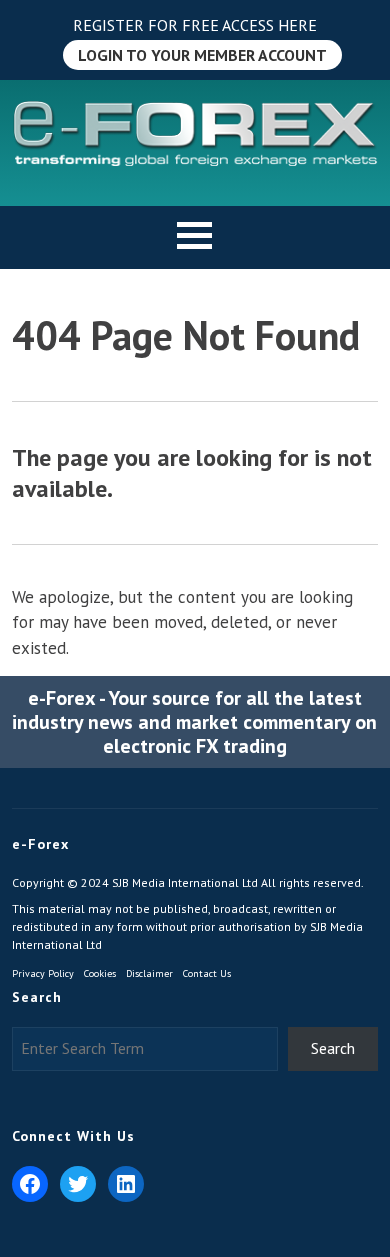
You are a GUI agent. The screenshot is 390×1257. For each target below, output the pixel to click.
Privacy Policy (43, 973)
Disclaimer (149, 973)
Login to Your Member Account (202, 55)
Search (333, 1048)
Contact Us (207, 973)
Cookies (100, 973)
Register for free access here (195, 25)
